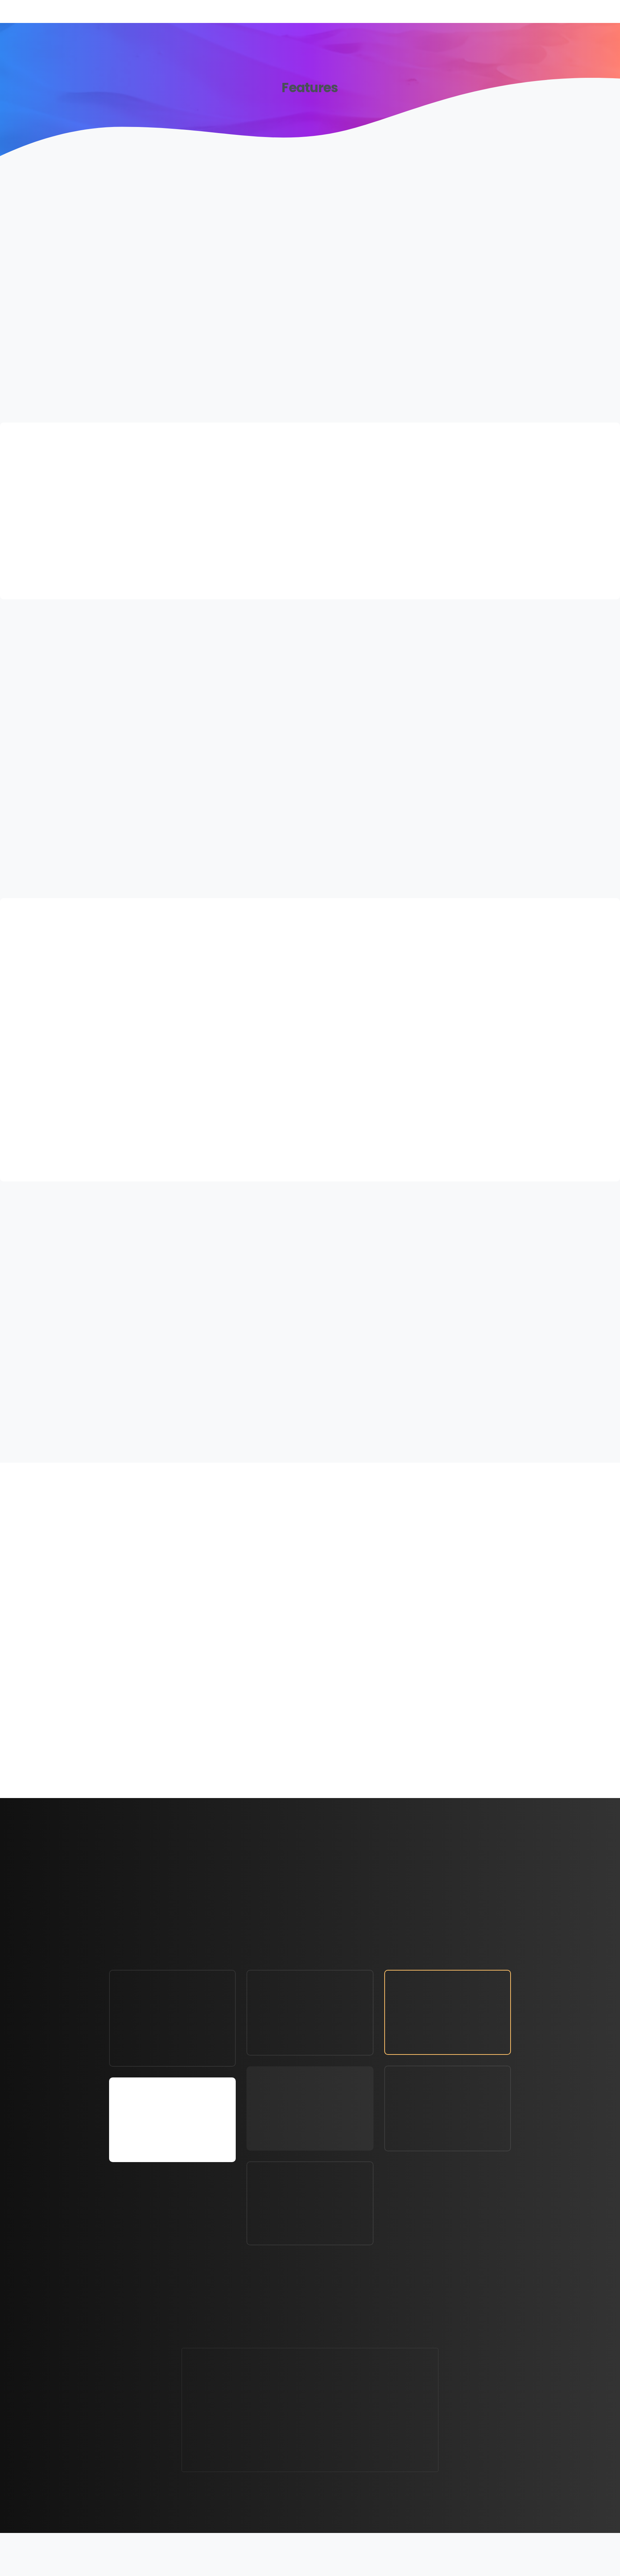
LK (374, 2557)
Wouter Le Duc (332, 2567)
